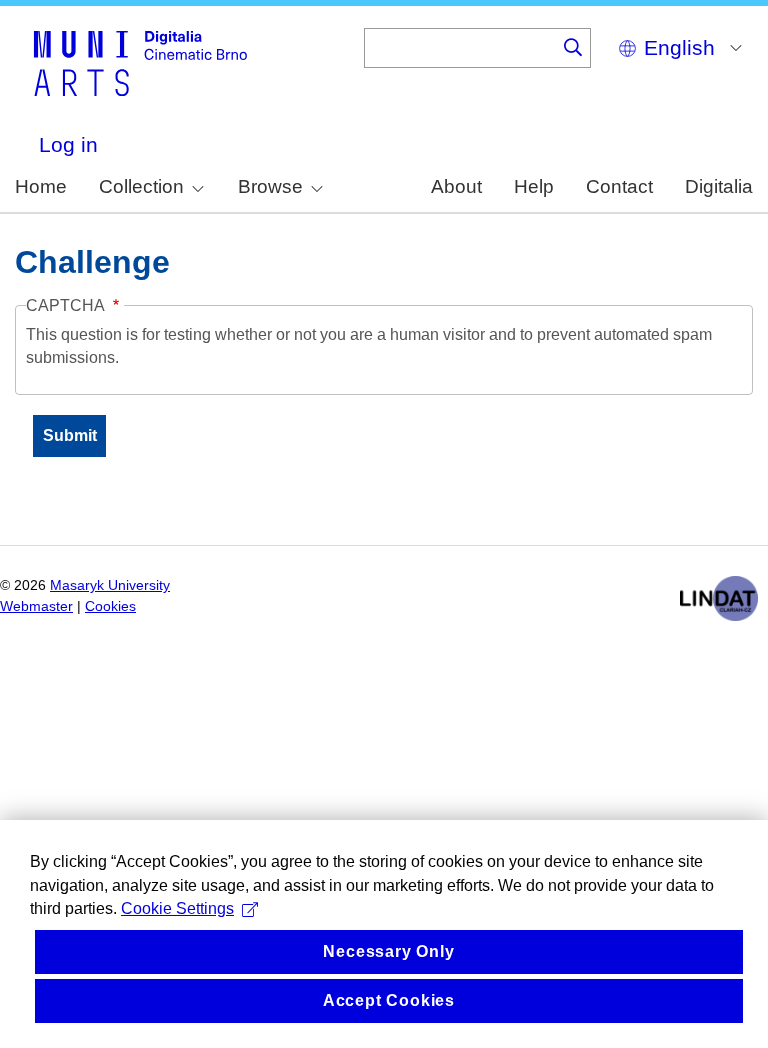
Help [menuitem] (534, 186)
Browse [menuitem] (270, 186)
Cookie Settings (177, 908)
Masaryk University (110, 585)
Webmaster (36, 606)
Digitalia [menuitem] (719, 186)
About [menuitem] (456, 186)
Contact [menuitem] (619, 186)
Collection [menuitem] (141, 186)
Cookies (110, 606)
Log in (68, 144)
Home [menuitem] (41, 186)
